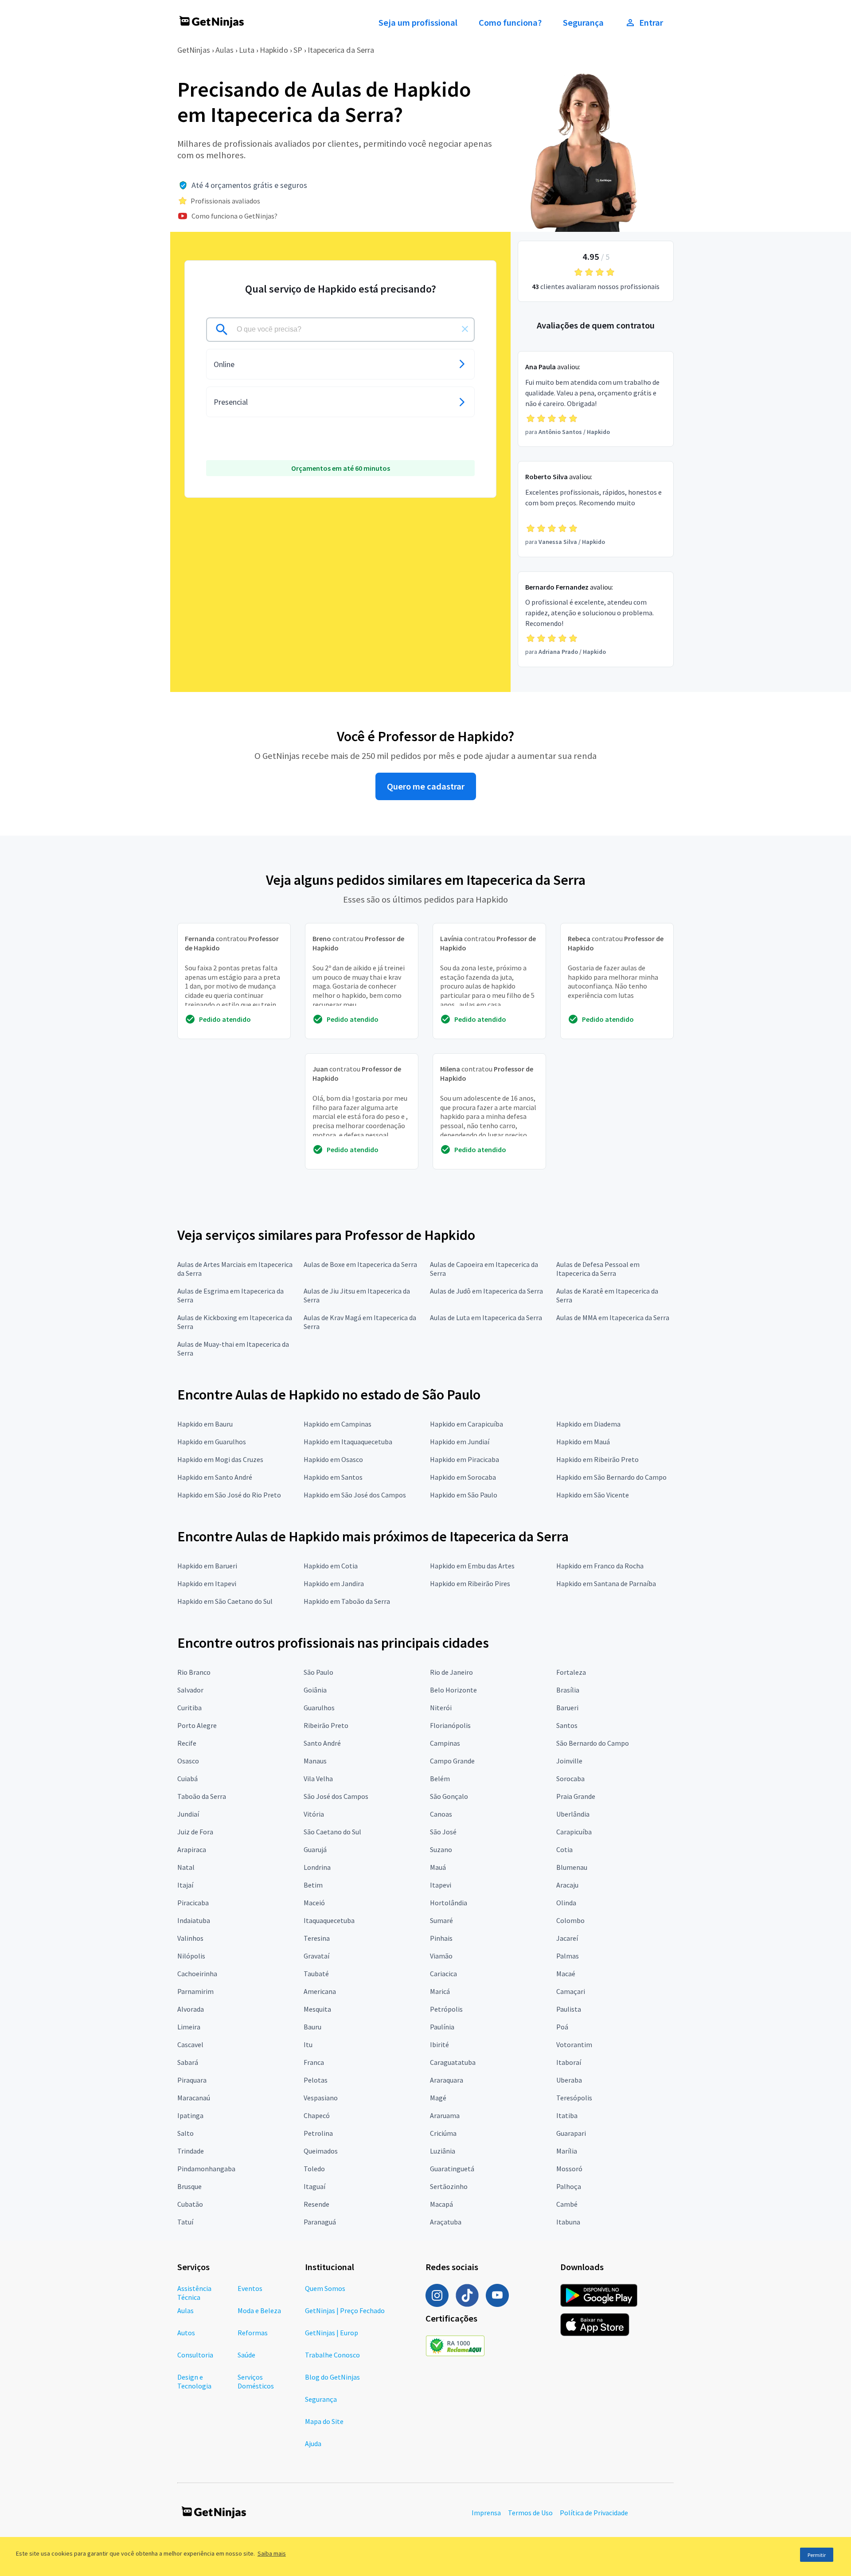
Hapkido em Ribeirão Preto (597, 1459)
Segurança (583, 23)
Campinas (445, 1743)
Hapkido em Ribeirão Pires (470, 1583)
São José (443, 1832)
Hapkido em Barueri (207, 1566)
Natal (186, 1867)
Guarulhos (319, 1708)
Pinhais (441, 1938)
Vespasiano (321, 2098)
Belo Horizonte (453, 1690)
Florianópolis (450, 1725)
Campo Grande (452, 1761)
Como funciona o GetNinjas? (234, 216)
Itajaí (185, 1885)
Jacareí (567, 1938)
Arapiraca (192, 1849)
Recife (187, 1743)
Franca (314, 2062)
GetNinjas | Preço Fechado (345, 2310)
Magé (438, 2098)
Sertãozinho (449, 2186)
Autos (186, 2333)
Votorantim (574, 2044)
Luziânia (443, 2151)
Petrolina (318, 2133)
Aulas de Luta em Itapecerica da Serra (486, 1317)
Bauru (312, 2027)
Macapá (441, 2204)
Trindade (191, 2151)
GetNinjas (194, 50)
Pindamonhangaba (206, 2169)
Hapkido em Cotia (331, 1566)
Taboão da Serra (202, 1796)
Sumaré (441, 1920)
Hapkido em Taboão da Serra (347, 1601)
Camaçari (571, 1991)
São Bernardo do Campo (593, 1743)
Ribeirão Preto (326, 1725)
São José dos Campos (336, 1796)
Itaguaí (314, 2186)
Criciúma (443, 2133)
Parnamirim (195, 1991)
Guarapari (571, 2133)
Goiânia (315, 1690)
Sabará (188, 2062)
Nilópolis (191, 1956)
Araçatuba (446, 2222)
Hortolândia (449, 1903)
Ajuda (313, 2443)
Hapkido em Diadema (588, 1424)
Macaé (566, 1974)
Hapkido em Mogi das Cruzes (220, 1459)
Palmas (568, 1956)
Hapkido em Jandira (334, 1583)
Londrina (317, 1867)
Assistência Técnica (194, 2293)
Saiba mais (272, 2553)
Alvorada (191, 2009)
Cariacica (443, 1974)
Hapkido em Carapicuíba (466, 1424)
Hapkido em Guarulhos (212, 1442)
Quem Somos (325, 2288)
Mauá (438, 1867)
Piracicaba (193, 1903)
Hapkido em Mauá (583, 1442)
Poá (562, 2027)
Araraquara (447, 2080)
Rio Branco (194, 1672)
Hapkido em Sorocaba (463, 1477)
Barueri (567, 1708)
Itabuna (568, 2222)
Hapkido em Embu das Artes (472, 1566)
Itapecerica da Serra (341, 50)
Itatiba (567, 2115)
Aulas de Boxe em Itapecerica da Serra (360, 1264)
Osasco (188, 1761)
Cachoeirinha (197, 1974)
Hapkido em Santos (333, 1477)
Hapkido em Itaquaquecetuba (348, 1442)
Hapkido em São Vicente (593, 1495)
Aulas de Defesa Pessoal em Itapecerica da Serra (598, 1269)
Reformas (253, 2333)
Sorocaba (570, 1779)
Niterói (441, 1708)
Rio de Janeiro (451, 1672)
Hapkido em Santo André (215, 1477)
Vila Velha (318, 1779)
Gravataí (316, 1956)
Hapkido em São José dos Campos (355, 1495)
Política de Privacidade (594, 2513)
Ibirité (439, 2044)
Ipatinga (190, 2115)
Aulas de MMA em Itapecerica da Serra (613, 1317)
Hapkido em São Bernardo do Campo (611, 1477)
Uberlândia (573, 1814)
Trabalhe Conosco (332, 2355)
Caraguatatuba (453, 2062)
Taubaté (316, 1974)
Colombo (570, 1920)
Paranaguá (320, 2222)
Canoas (441, 1814)
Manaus (315, 1761)
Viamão (441, 1956)
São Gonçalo (449, 1796)
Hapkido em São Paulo (464, 1495)
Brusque (189, 2186)
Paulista (569, 2009)
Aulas (224, 50)
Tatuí (185, 2222)
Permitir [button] (817, 2555)
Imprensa (486, 2513)
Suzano (441, 1849)
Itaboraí (569, 2062)
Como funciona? (510, 23)
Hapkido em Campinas (338, 1424)
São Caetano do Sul (332, 1832)
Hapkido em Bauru (205, 1424)
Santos (567, 1725)
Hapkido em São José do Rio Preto (229, 1495)
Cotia (564, 1849)
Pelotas (316, 2080)
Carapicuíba (574, 1832)
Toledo (314, 2169)
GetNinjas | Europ (332, 2333)
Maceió (314, 1903)
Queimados (321, 2151)
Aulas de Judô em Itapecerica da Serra (486, 1291)
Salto (185, 2133)
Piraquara (192, 2080)
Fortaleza (571, 1672)
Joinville (569, 1761)
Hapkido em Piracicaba (465, 1459)
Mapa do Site (324, 2421)
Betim (313, 1885)
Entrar (651, 23)
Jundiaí (188, 1814)
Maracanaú (194, 2098)
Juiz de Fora (195, 1832)
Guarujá (315, 1849)
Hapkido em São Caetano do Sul (225, 1601)
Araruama (445, 2115)
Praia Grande (576, 1796)
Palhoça (569, 2186)
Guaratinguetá (452, 2169)
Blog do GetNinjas (332, 2377)
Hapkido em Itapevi (207, 1583)
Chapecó (317, 2115)
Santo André (322, 1743)
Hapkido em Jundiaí (460, 1442)
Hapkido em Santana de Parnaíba (606, 1583)
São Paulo (318, 1672)
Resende (316, 2204)
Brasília (568, 1690)
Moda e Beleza (259, 2310)
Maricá (440, 1991)
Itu (308, 2044)
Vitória (314, 1814)
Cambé (567, 2204)
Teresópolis (574, 2098)
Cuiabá (187, 1779)
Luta (247, 50)
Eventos (250, 2288)
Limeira (189, 2027)
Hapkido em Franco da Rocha (600, 1566)
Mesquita (317, 2009)
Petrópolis (446, 2009)
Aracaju (567, 1885)
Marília (567, 2151)
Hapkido (274, 50)
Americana (320, 1991)
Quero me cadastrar (426, 786)
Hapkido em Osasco (333, 1459)
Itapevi (441, 1885)
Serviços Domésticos (256, 2381)
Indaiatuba (194, 1920)
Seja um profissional (418, 23)
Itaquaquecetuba (329, 1920)
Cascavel (190, 2044)
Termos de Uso (530, 2513)
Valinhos (190, 1938)
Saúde (246, 2355)
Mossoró (569, 2169)
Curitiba (189, 1708)
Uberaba (569, 2080)
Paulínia (442, 2027)
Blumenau (572, 1867)
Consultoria (195, 2355)
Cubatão (190, 2204)
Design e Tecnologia (194, 2381)
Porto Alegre (197, 1725)
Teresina (317, 1938)
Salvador (190, 1690)
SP (298, 50)
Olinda (566, 1903)
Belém (440, 1779)
